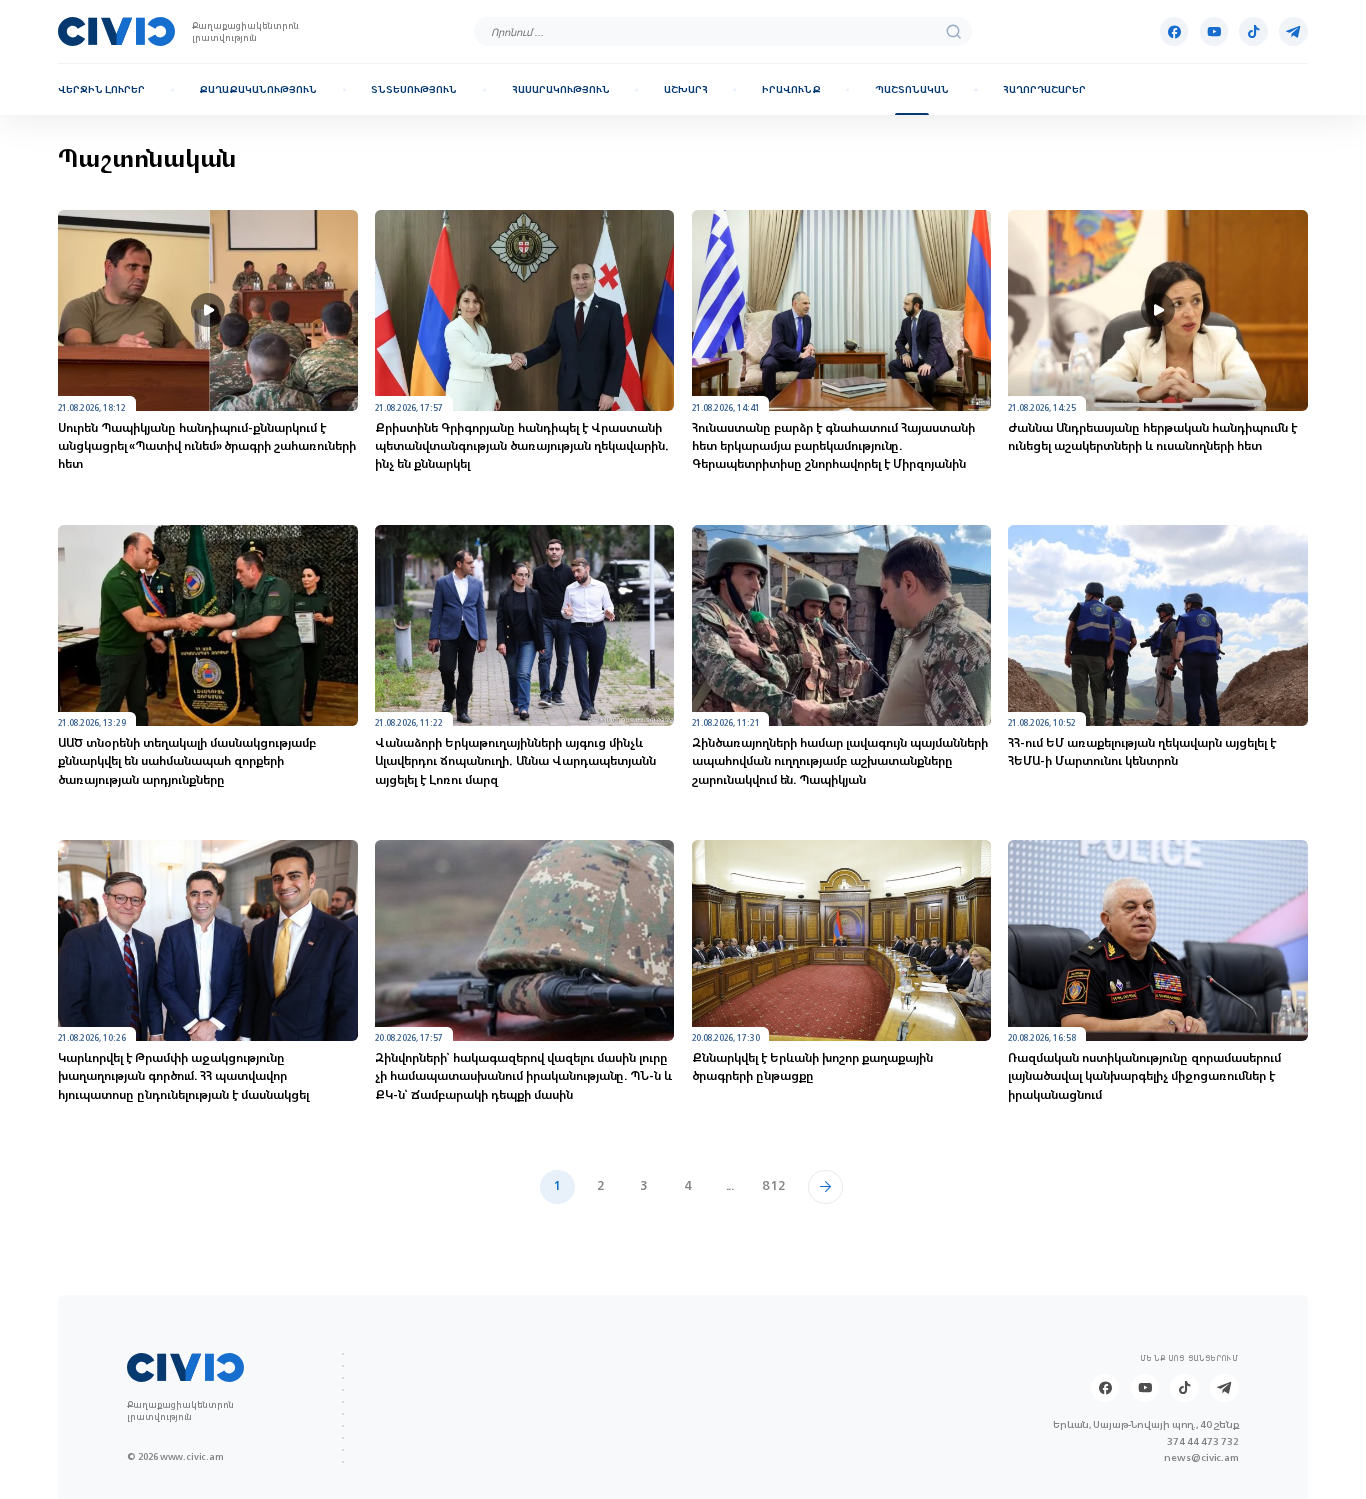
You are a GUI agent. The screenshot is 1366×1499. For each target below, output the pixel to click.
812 (774, 1185)
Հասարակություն (561, 89)
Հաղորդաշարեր (1044, 89)
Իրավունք (791, 89)
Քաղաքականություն (258, 89)
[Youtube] (1214, 31)
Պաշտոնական (912, 89)
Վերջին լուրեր (101, 89)
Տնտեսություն (414, 89)
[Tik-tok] (1253, 31)
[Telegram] (1293, 31)
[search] (953, 31)
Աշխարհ (686, 89)
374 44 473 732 (1203, 1441)
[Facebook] (1174, 31)
